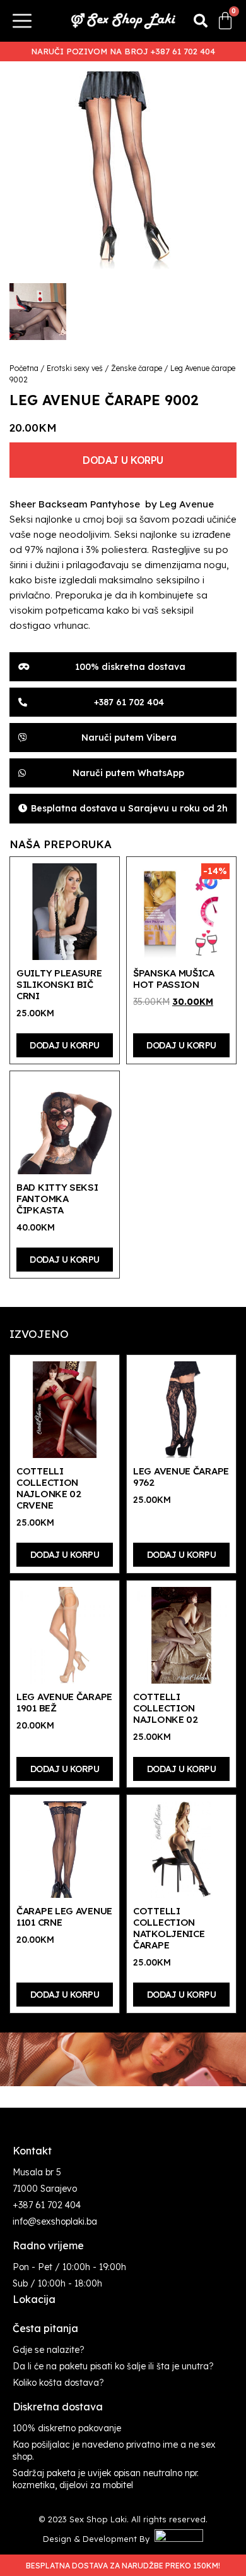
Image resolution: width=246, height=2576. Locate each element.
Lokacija (34, 2299)
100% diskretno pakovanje (67, 2428)
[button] (201, 21)
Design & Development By (99, 2539)
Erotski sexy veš (75, 368)
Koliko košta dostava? (58, 2383)
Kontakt (32, 2151)
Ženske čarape (137, 368)
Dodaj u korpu (123, 460)
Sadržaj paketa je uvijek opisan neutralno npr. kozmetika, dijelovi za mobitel (106, 2479)
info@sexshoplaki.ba (55, 2221)
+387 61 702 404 (47, 2205)
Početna (24, 368)
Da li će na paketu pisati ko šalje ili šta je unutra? (113, 2366)
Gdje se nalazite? (49, 2350)
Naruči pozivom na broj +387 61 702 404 (123, 51)
